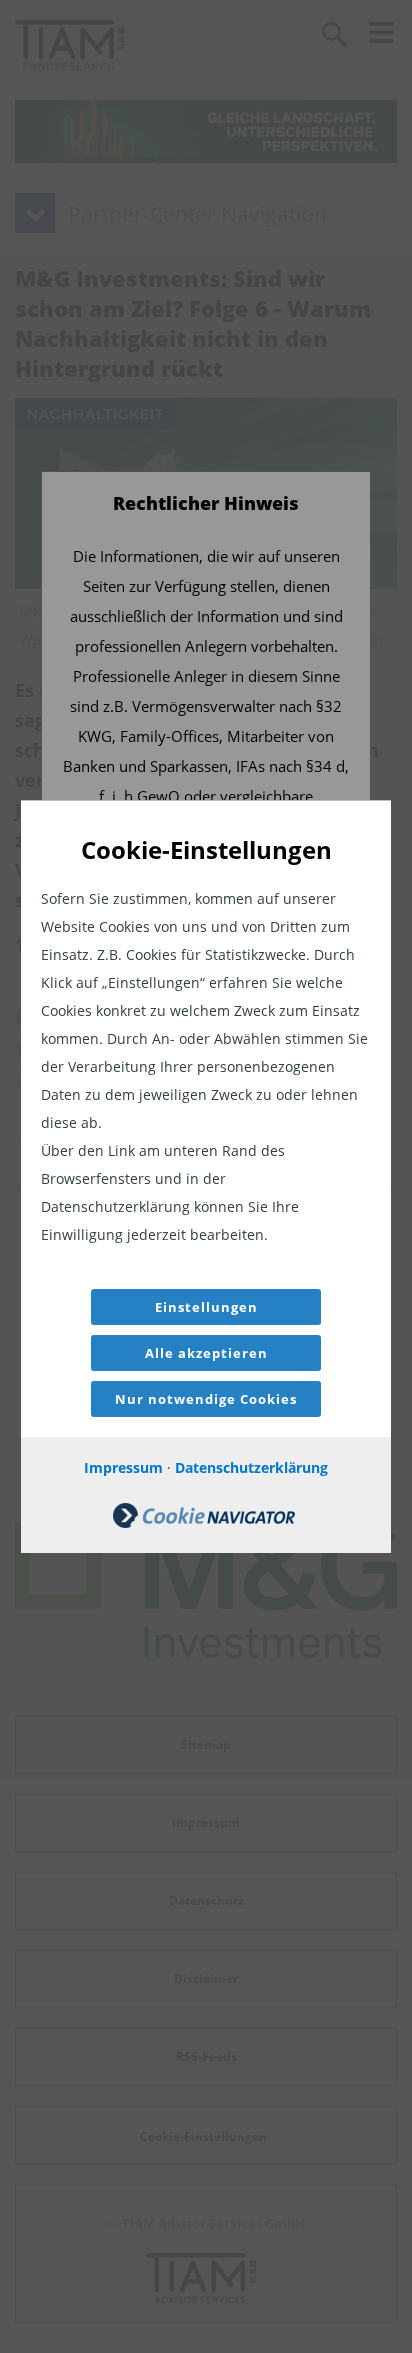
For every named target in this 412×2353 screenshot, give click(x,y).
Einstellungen (206, 1307)
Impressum (123, 1467)
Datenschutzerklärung (251, 1467)
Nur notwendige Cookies (206, 1399)
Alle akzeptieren (206, 1353)
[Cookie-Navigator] (204, 1522)
